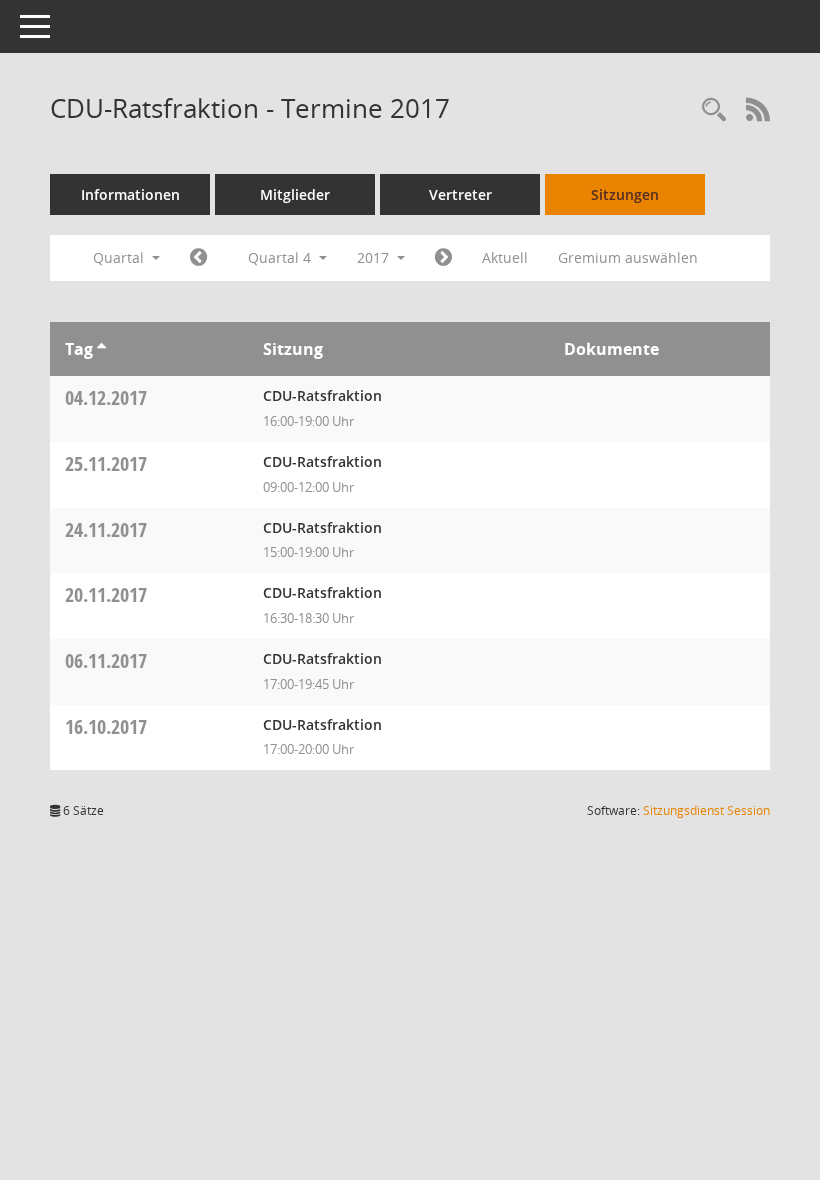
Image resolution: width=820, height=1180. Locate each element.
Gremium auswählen (628, 257)
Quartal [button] (120, 257)
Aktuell (505, 257)
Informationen (130, 194)
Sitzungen (625, 194)
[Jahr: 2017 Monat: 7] (198, 258)
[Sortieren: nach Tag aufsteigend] (101, 349)
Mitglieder (295, 194)
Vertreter (460, 194)
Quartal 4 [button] (281, 257)
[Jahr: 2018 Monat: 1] (443, 258)
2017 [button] (375, 257)
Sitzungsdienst (706, 810)
